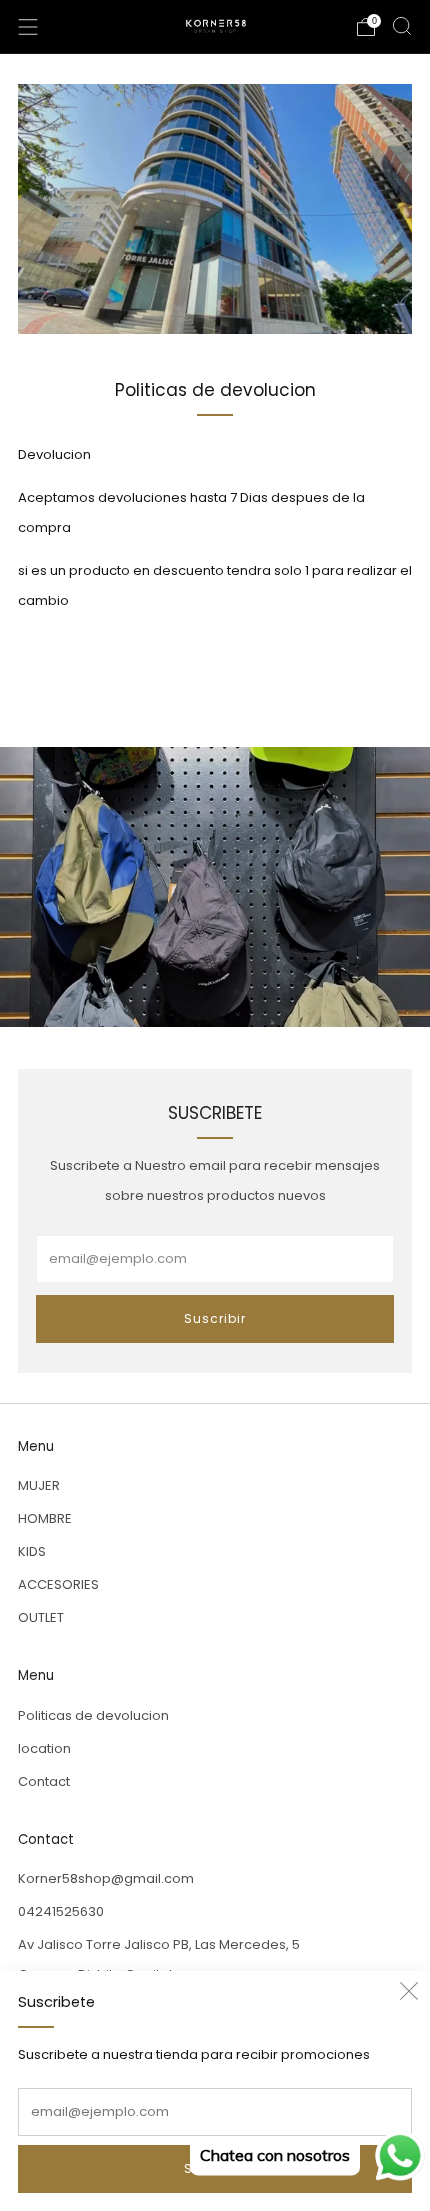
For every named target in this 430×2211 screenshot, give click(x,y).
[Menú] (28, 27)
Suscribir (215, 1318)
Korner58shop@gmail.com (106, 1878)
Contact (44, 1781)
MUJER (39, 1485)
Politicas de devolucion (93, 1715)
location (44, 1748)
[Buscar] (402, 26)
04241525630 (61, 1911)
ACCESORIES (58, 1584)
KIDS (32, 1551)
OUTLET (41, 1617)
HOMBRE (45, 1518)
